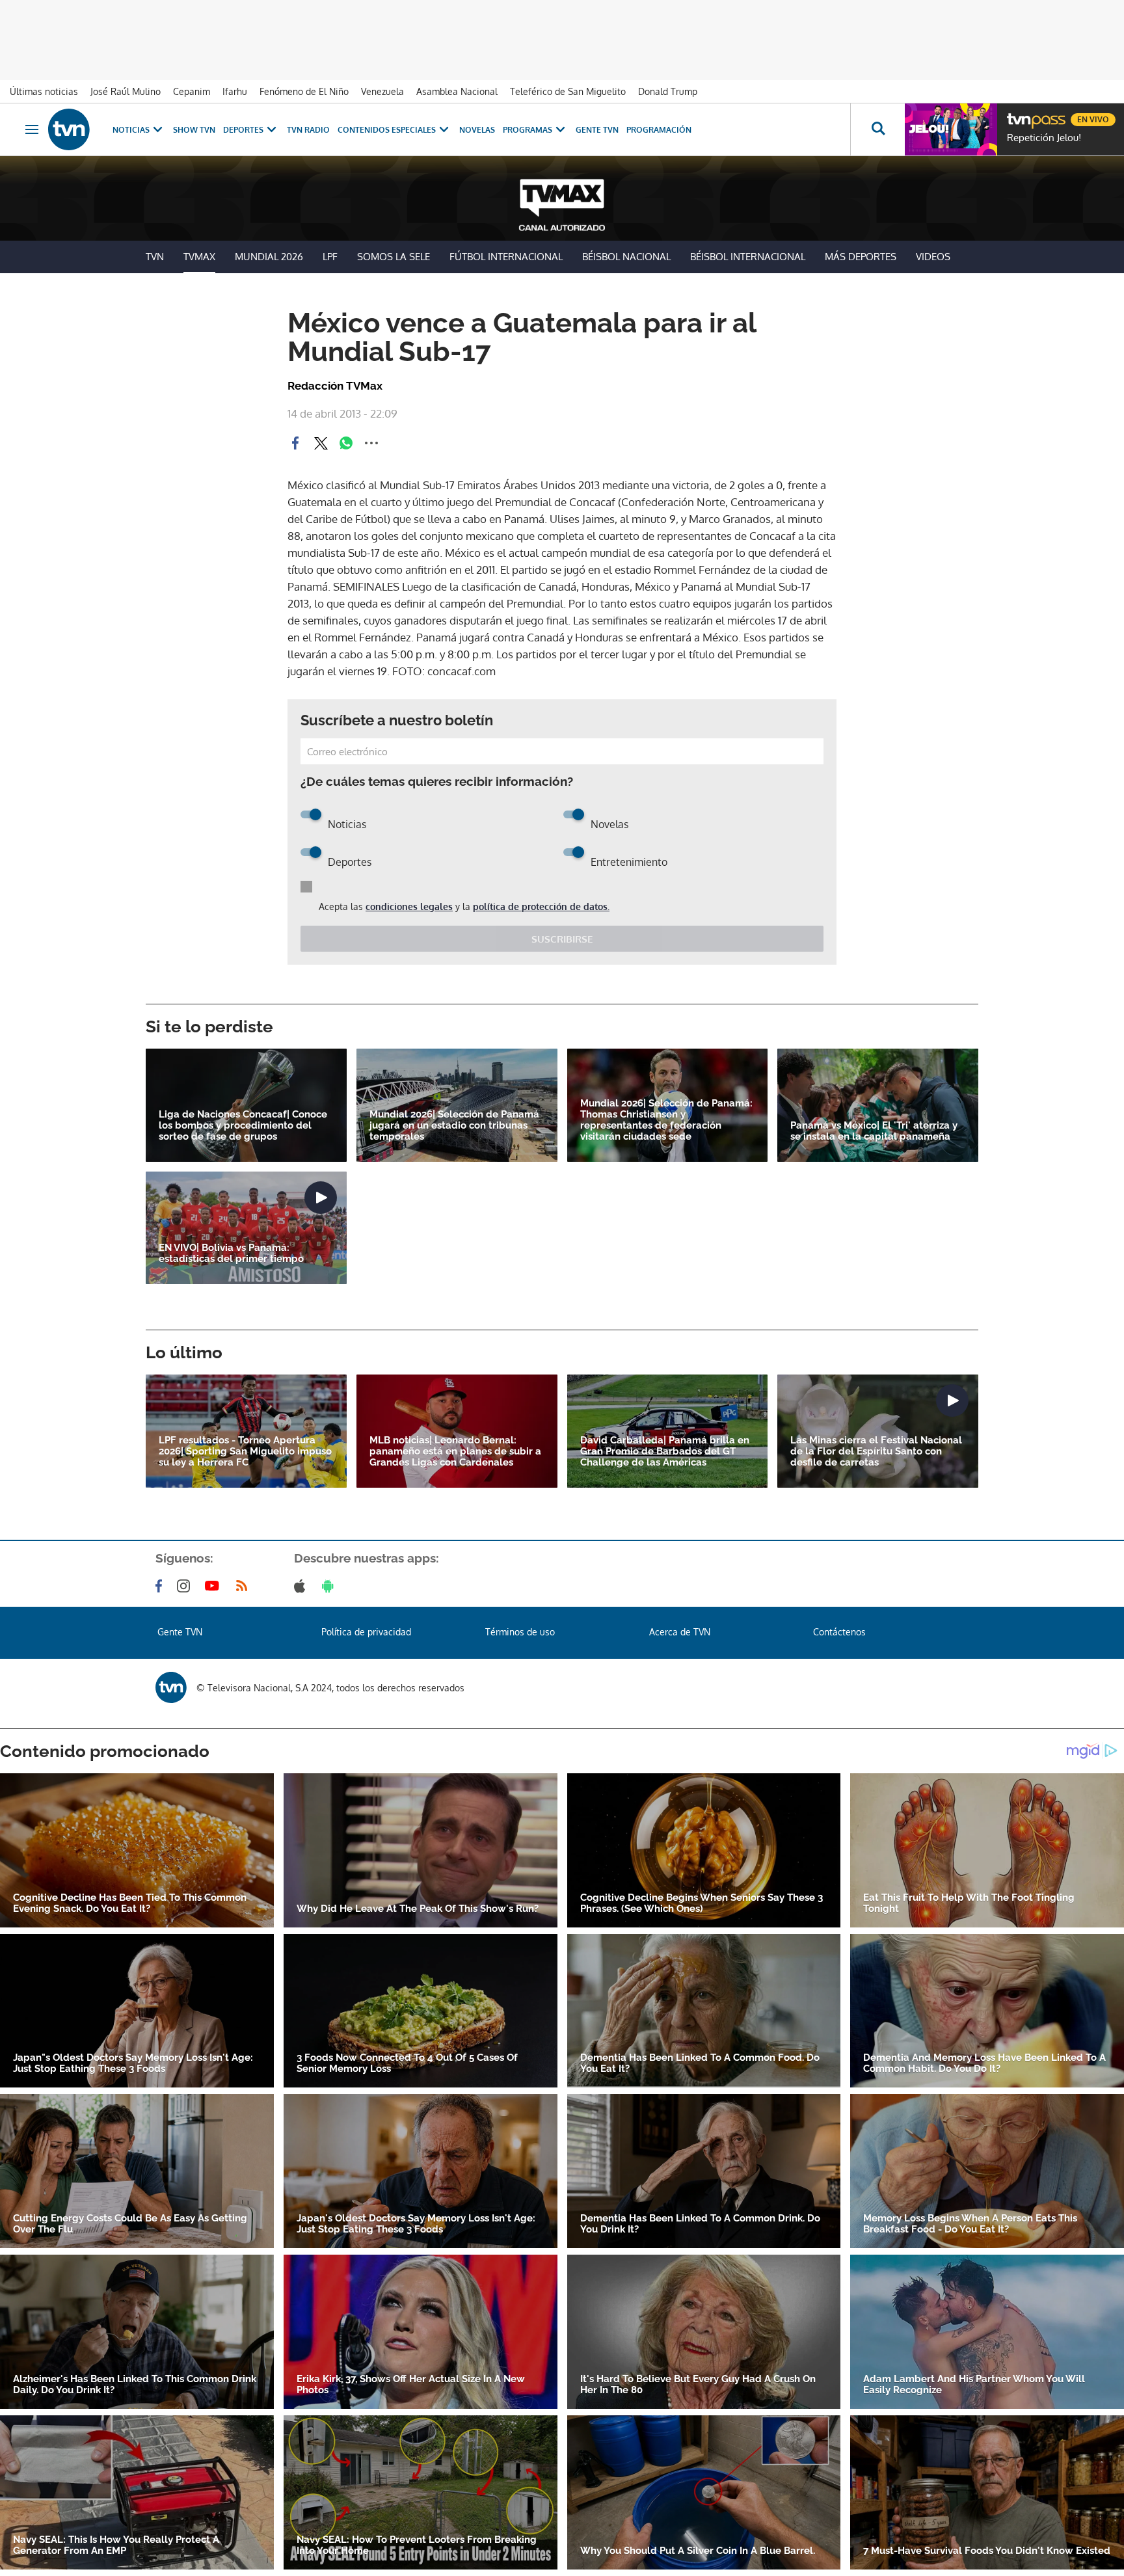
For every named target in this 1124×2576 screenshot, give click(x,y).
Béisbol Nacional (626, 257)
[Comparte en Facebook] (295, 443)
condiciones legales (409, 906)
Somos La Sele (394, 257)
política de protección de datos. (541, 906)
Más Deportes (861, 257)
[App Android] (330, 1586)
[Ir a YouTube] (215, 1586)
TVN (155, 257)
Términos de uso (520, 1632)
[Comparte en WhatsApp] (346, 443)
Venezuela (382, 91)
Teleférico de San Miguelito (568, 91)
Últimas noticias (44, 91)
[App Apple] (302, 1586)
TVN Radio (308, 130)
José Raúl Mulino (126, 91)
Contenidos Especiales (387, 130)
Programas (528, 130)
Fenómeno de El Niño (304, 91)
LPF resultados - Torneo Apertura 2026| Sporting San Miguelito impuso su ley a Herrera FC (245, 1452)
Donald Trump (668, 91)
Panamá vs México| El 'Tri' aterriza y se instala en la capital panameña (874, 1131)
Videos (933, 257)
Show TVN (194, 130)
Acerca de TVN (680, 1632)
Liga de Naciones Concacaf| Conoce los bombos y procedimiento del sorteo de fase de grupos (243, 1126)
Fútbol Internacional (506, 257)
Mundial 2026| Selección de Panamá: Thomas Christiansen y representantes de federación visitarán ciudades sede (666, 1120)
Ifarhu (235, 91)
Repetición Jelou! (1044, 138)
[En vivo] (1018, 114)
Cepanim (192, 91)
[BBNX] (171, 1687)
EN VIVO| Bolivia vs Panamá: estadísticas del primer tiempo (231, 1254)
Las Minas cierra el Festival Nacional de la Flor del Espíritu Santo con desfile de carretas (876, 1452)
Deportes (243, 130)
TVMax (199, 257)
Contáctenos (839, 1632)
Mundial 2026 (269, 257)
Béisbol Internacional (748, 257)
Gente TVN (597, 130)
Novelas (477, 130)
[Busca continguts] (877, 129)
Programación (659, 130)
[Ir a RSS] (245, 1586)
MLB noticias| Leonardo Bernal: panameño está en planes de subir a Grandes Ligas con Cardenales (455, 1452)
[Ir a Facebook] (161, 1586)
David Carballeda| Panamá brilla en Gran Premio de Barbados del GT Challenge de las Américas (665, 1452)
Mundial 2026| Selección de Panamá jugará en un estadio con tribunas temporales (454, 1126)
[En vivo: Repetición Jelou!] (951, 129)
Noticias (131, 130)
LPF (330, 257)
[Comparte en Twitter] (321, 443)
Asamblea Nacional (457, 91)
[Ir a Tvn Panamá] (69, 129)
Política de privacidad (366, 1632)
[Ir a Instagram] (186, 1586)
